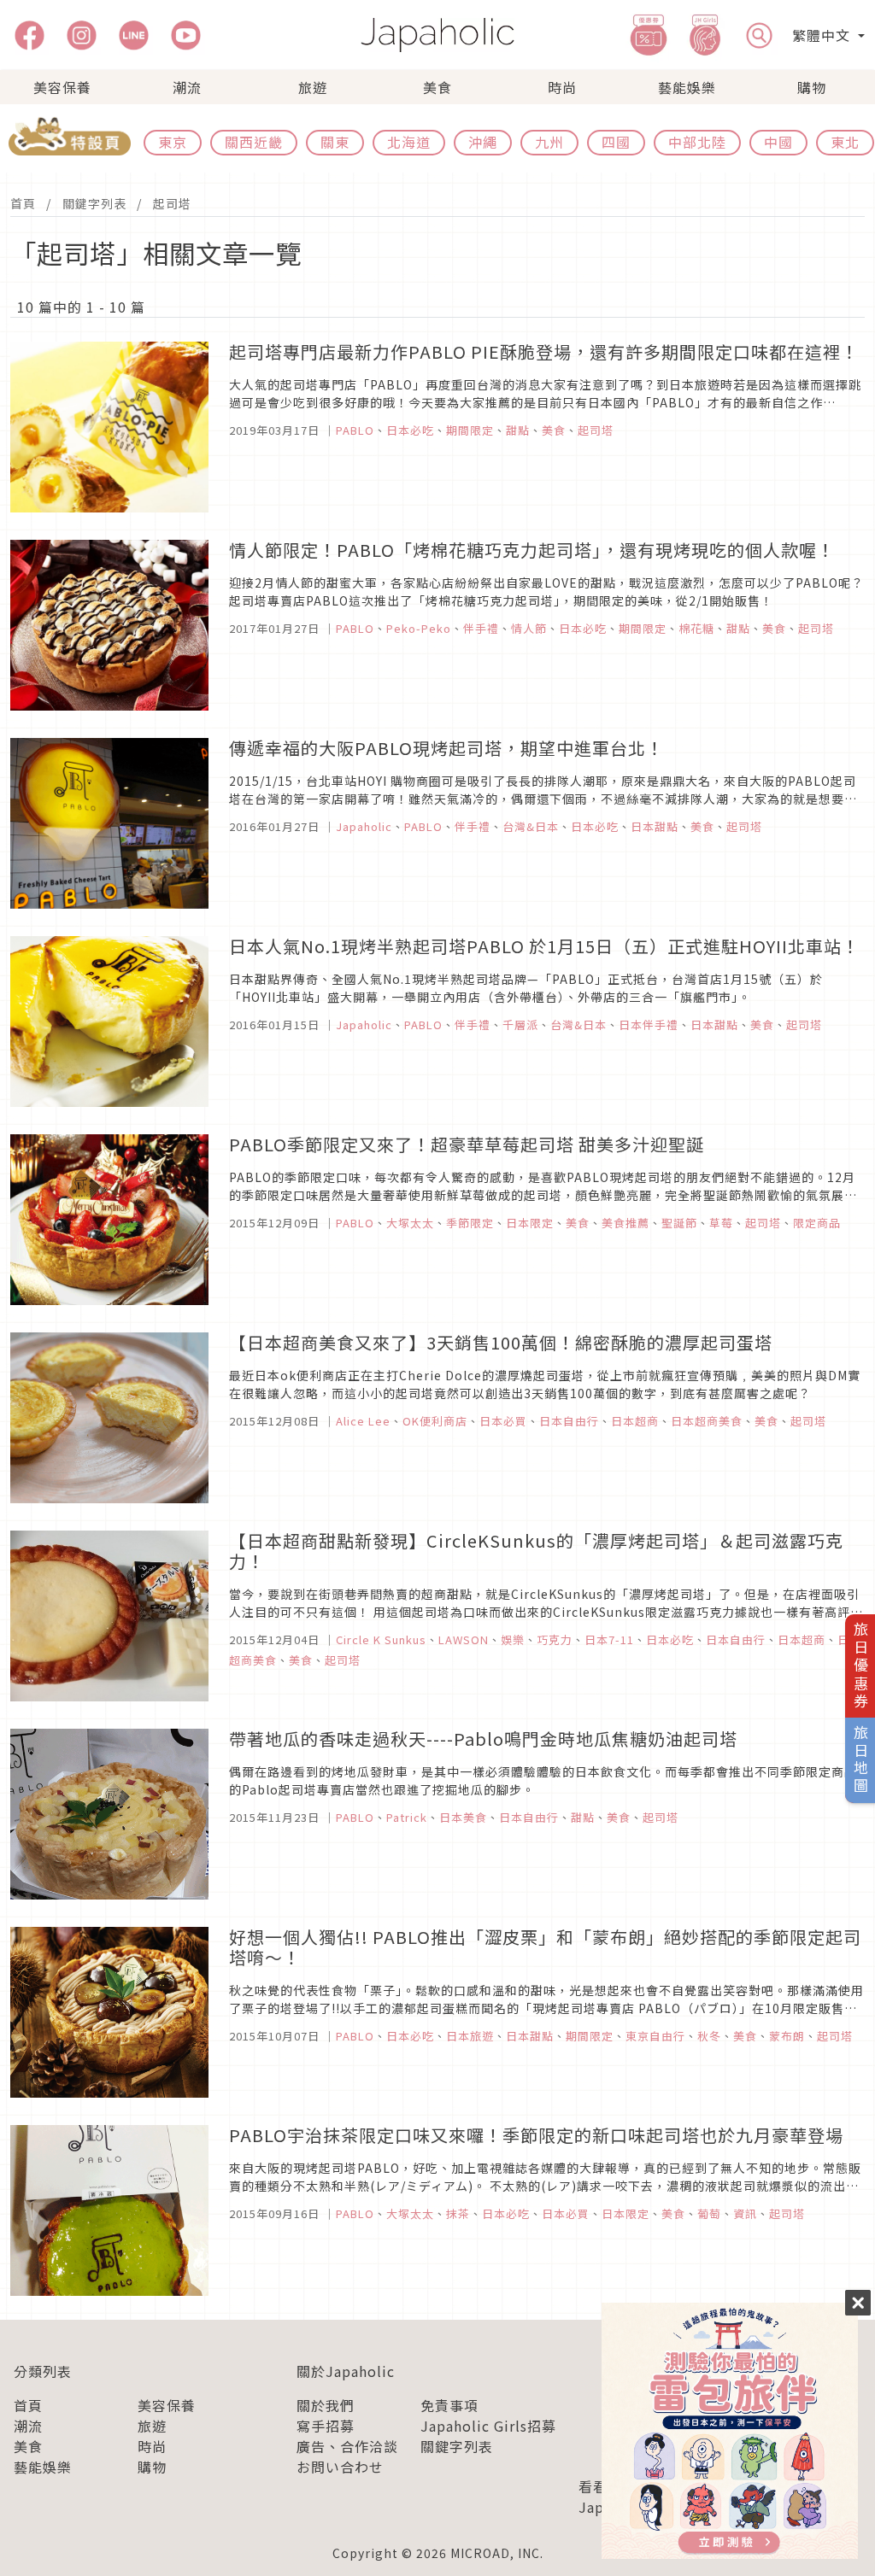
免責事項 (449, 2405)
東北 (845, 142)
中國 (778, 142)
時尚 (562, 87)
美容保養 (62, 87)
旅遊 (313, 87)
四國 (616, 142)
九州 (549, 142)
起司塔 (172, 203)
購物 (812, 87)
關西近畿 (254, 142)
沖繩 (483, 142)
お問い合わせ (340, 2467)
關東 (335, 142)
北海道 (409, 142)
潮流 (187, 87)
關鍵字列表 (94, 203)
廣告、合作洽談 (347, 2446)
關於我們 (326, 2405)
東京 (173, 142)
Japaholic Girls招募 (488, 2426)
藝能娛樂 (687, 87)
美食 (437, 87)
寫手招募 (326, 2426)
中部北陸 (697, 142)
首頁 (23, 203)
